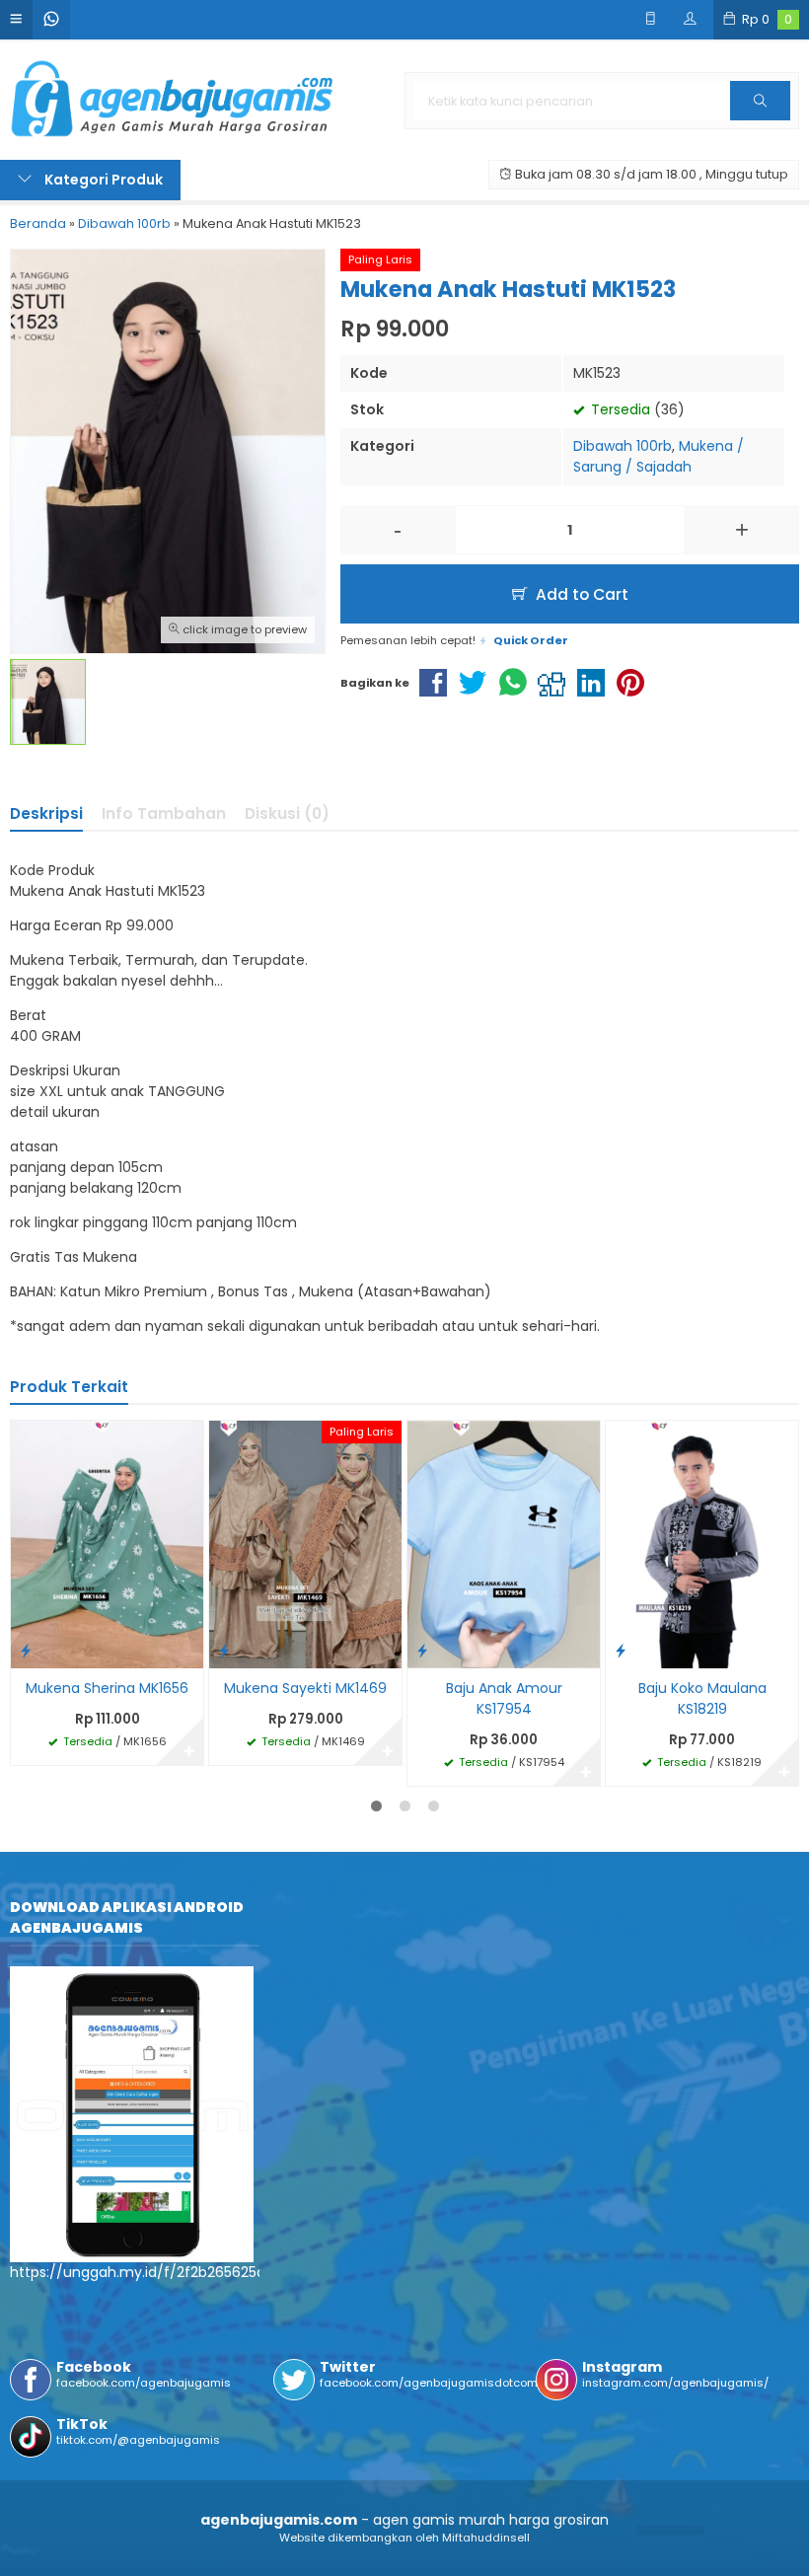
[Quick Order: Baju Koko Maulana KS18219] (621, 1650)
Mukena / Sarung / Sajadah (659, 456)
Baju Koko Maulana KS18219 (702, 1698)
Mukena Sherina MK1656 (107, 1688)
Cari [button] (760, 119)
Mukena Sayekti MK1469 (305, 1688)
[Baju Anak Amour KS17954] (504, 1544)
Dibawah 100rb (623, 446)
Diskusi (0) (287, 813)
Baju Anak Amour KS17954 (504, 1698)
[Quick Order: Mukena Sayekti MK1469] (224, 1650)
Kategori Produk (102, 180)
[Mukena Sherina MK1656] (107, 1544)
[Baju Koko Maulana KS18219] (702, 1544)
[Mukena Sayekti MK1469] (305, 1544)
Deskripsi (46, 813)
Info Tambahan (164, 813)
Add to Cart (580, 594)
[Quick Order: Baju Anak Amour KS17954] (422, 1650)
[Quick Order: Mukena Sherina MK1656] (26, 1650)
